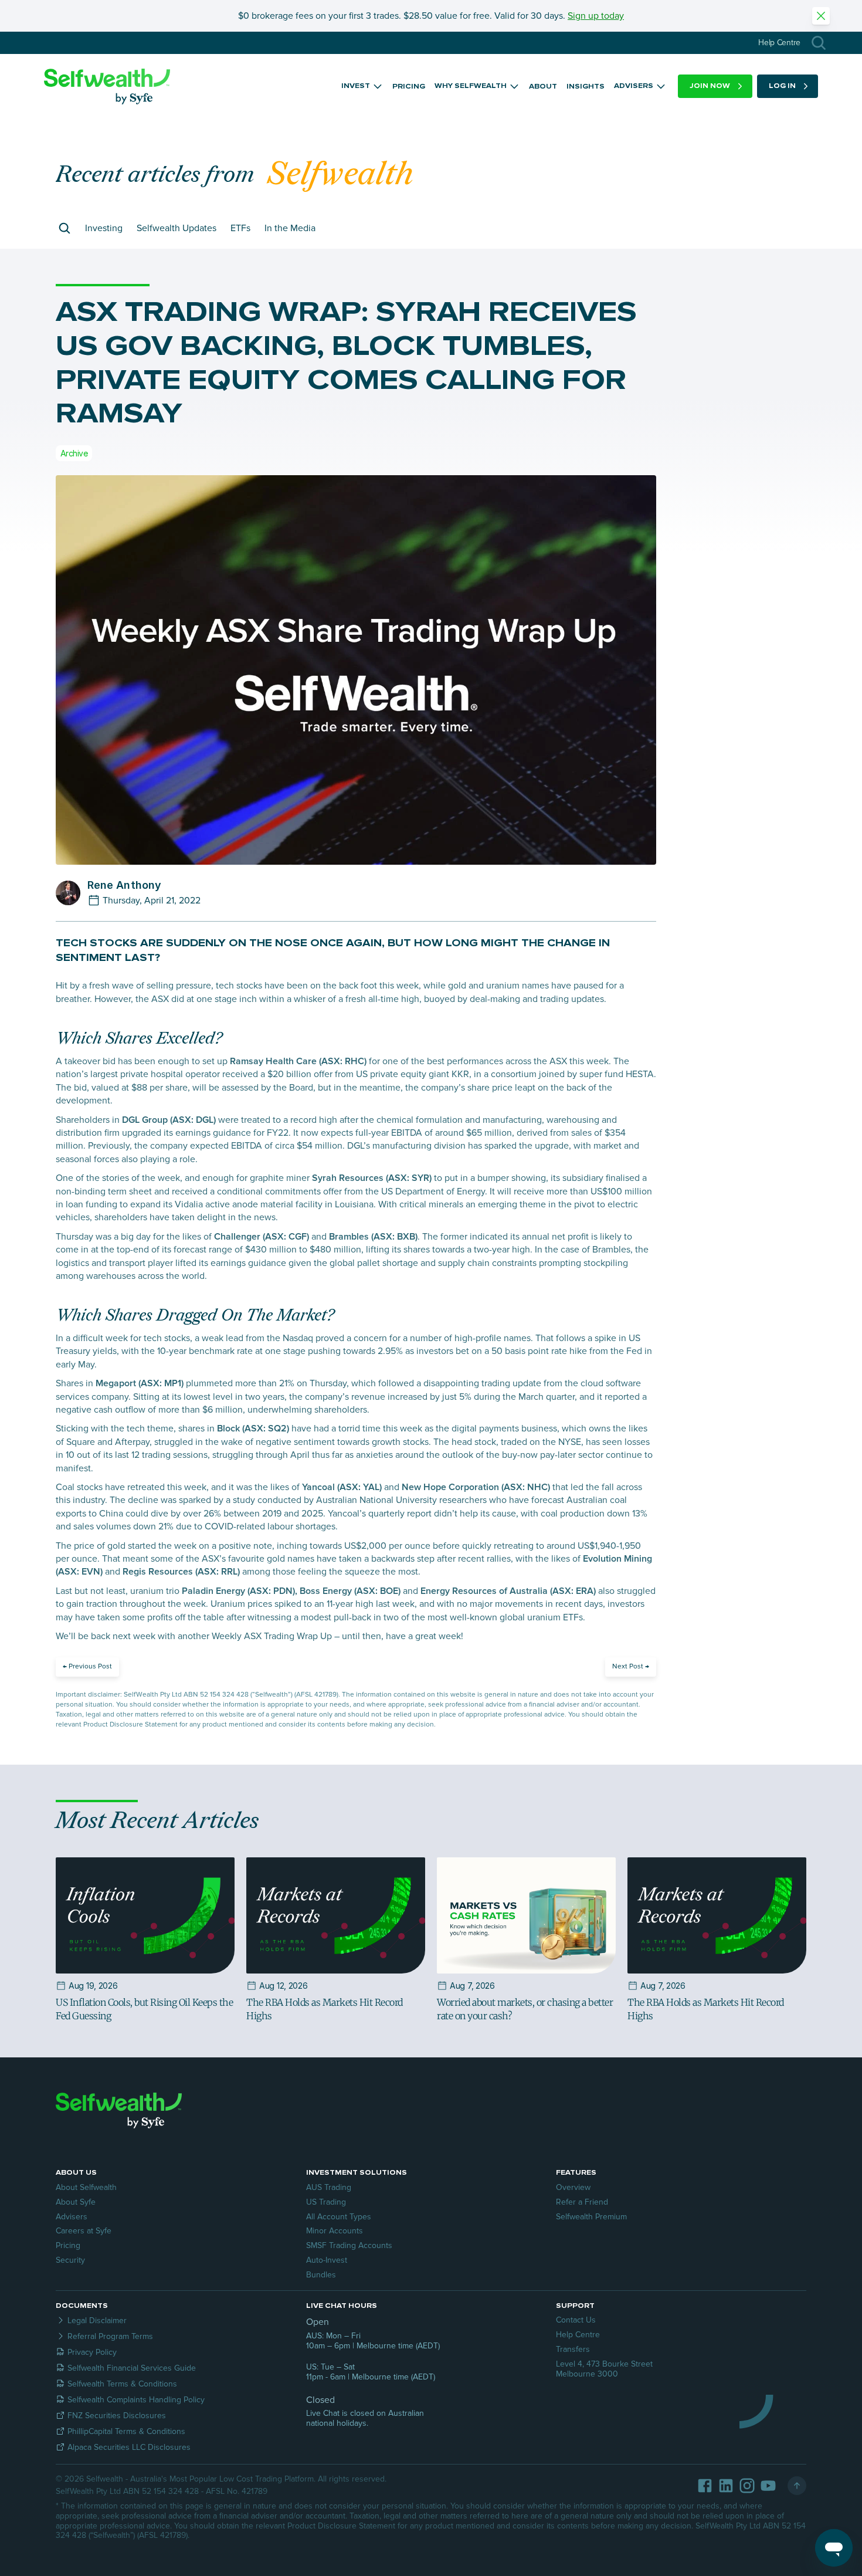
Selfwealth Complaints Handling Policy (136, 2400)
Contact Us (576, 2320)
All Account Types (339, 2217)
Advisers (72, 2217)
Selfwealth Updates (177, 228)
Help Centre (578, 2335)
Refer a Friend (582, 2202)
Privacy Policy (92, 2352)
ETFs (240, 228)
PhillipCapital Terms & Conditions (126, 2431)
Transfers (573, 2349)
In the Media (290, 228)
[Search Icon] (819, 43)
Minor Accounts (335, 2231)
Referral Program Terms (110, 2336)
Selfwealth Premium (591, 2217)
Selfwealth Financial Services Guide (132, 2368)
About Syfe (76, 2202)
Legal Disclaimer (97, 2321)
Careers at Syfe (84, 2231)
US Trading (326, 2202)
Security (70, 2260)
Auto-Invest (327, 2260)
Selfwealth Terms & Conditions (122, 2384)
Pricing (68, 2245)
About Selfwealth (86, 2187)
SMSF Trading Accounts (349, 2245)
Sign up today (596, 16)
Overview (573, 2187)
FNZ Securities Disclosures (117, 2416)
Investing (104, 228)
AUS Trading (329, 2187)
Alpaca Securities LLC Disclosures (129, 2447)
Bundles (321, 2275)
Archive (74, 453)
